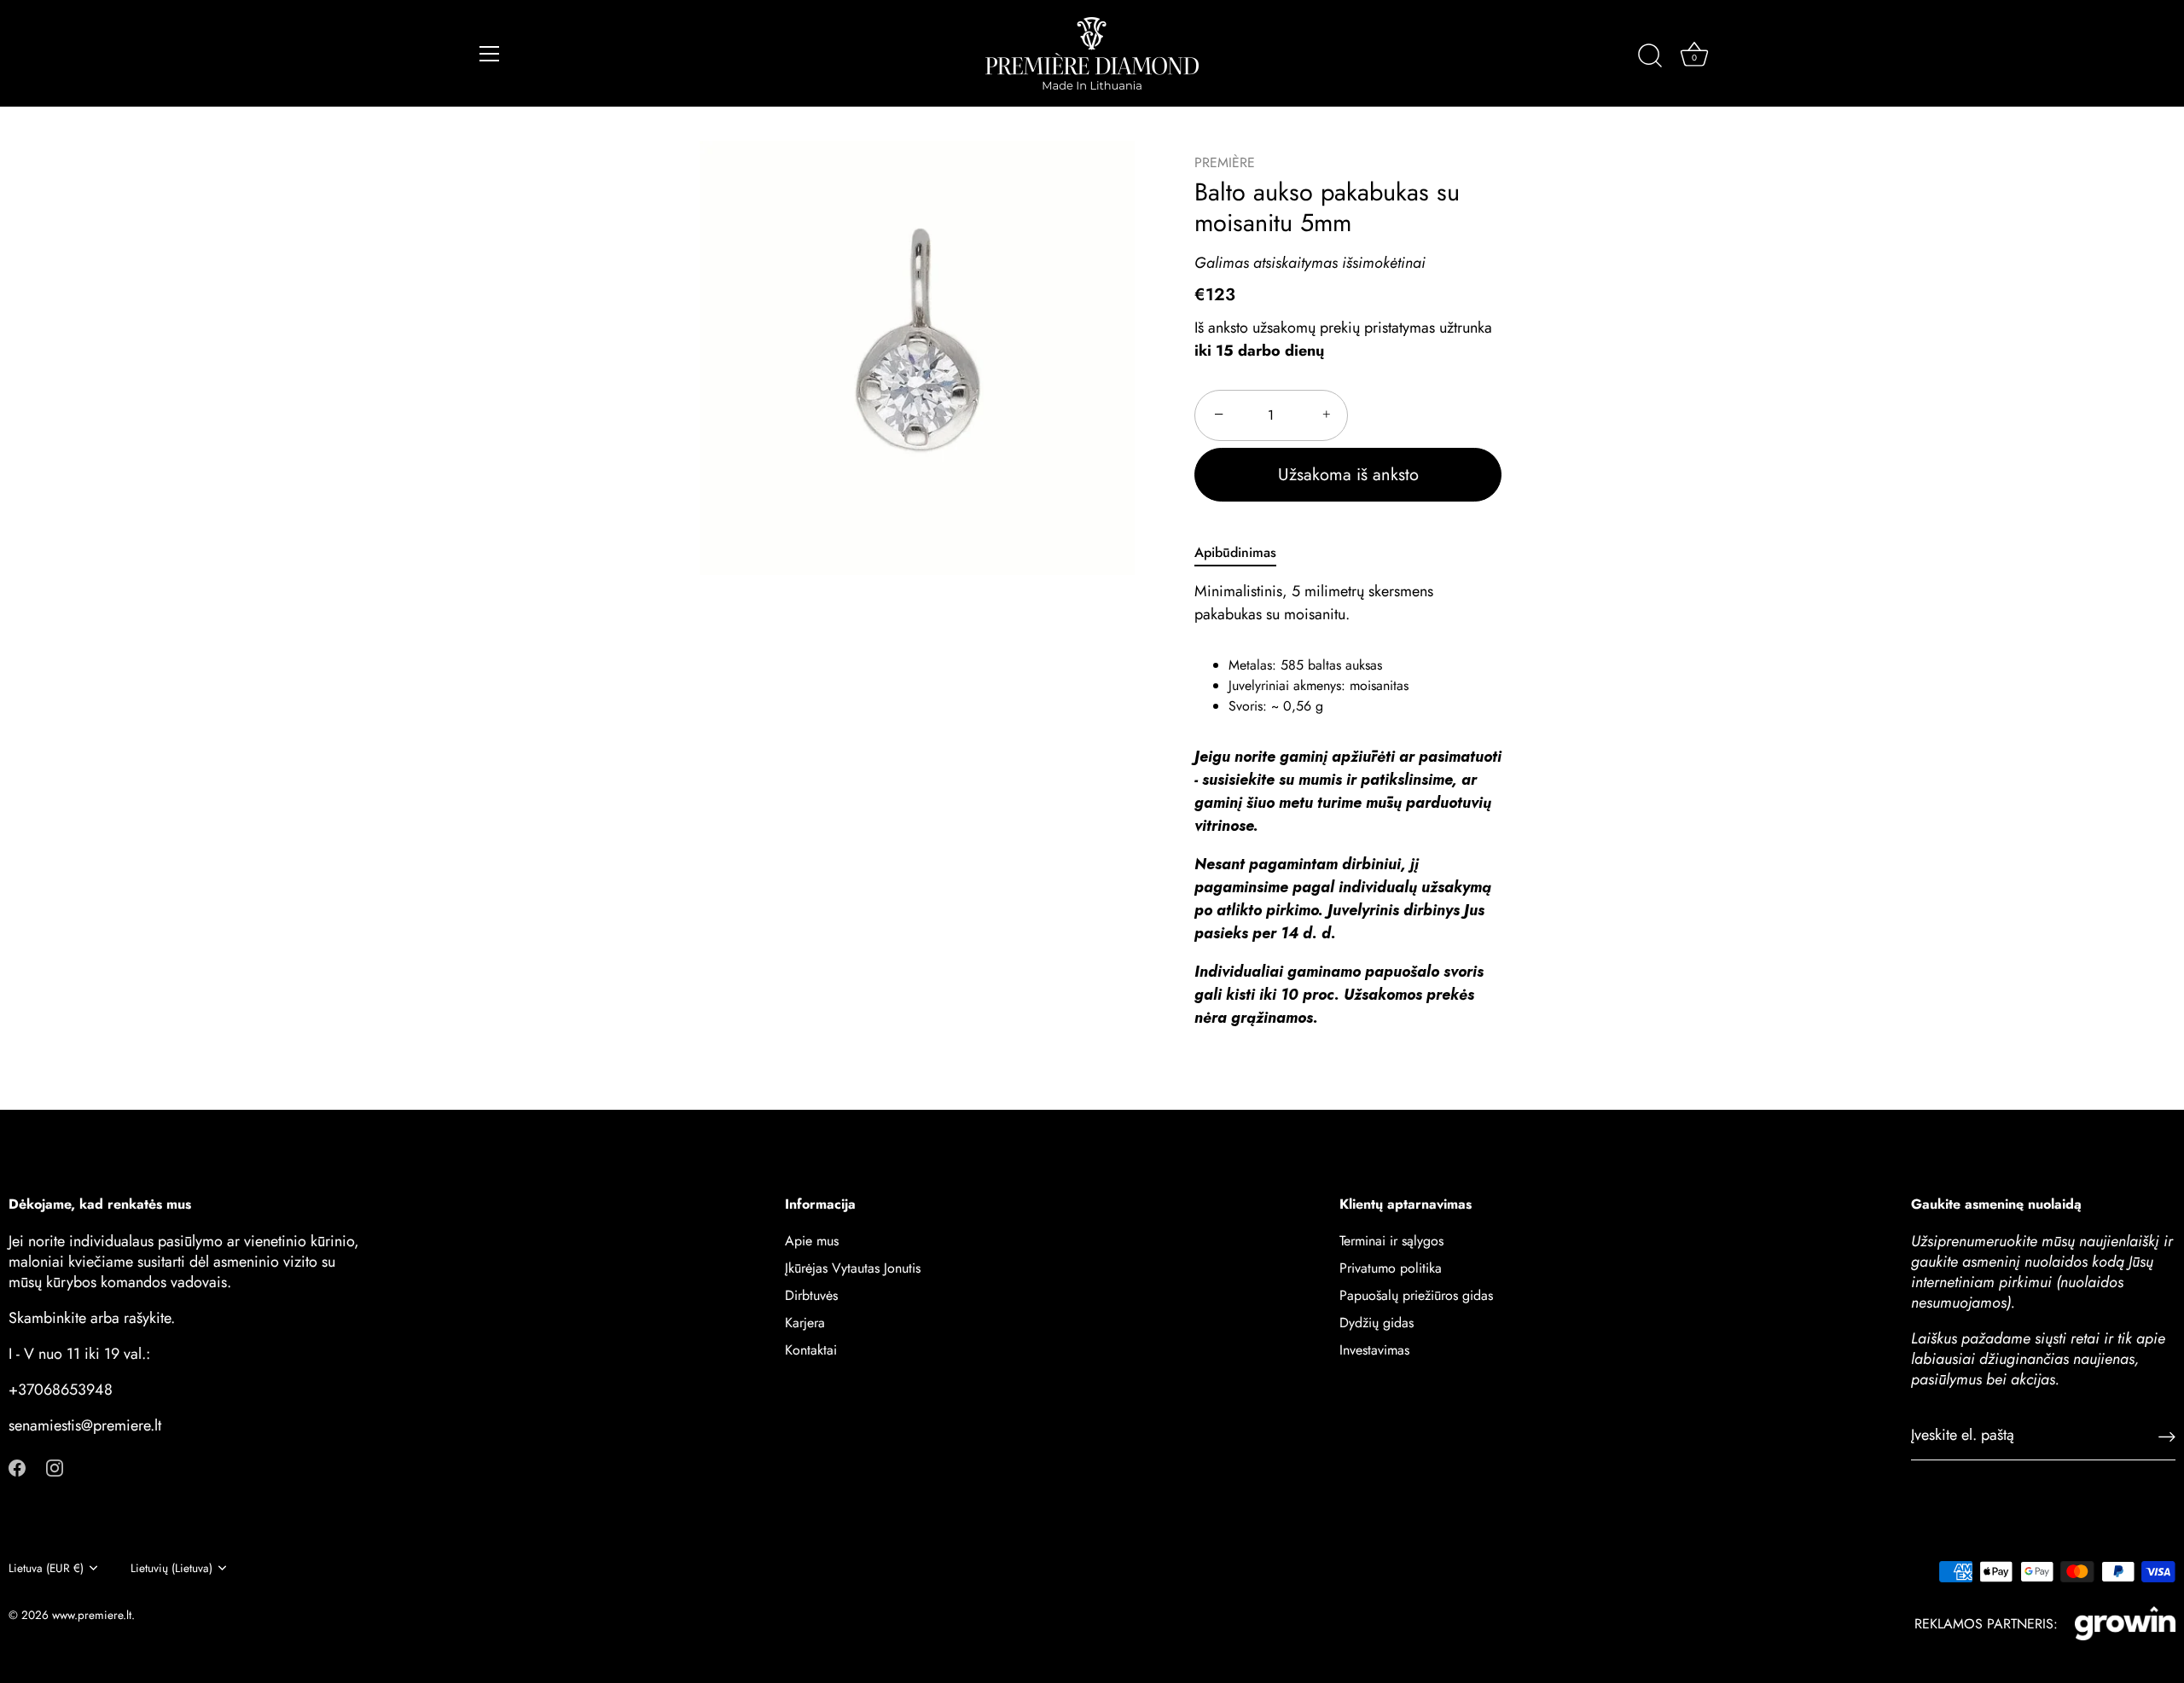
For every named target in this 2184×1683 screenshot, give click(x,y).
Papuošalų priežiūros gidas (1416, 1295)
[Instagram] (55, 1466)
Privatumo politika (1391, 1268)
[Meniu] (490, 54)
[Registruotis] (2167, 1435)
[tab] (1244, 553)
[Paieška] (1650, 56)
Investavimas (1374, 1350)
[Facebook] (17, 1466)
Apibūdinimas (1235, 552)
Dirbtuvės (811, 1295)
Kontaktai (811, 1350)
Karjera (805, 1323)
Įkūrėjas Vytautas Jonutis (853, 1268)
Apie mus (812, 1241)
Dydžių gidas (1377, 1323)
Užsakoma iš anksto (1348, 475)
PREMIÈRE (1225, 162)
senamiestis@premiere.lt (85, 1425)
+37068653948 (61, 1390)
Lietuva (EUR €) (46, 1568)
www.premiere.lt (92, 1615)
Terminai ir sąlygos (1391, 1241)
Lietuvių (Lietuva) (171, 1568)
